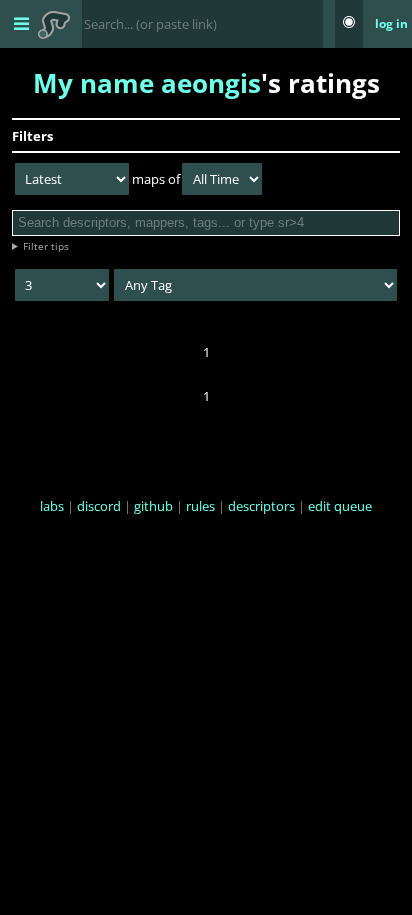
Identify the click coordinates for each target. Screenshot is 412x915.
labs (52, 506)
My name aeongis (147, 83)
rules (200, 506)
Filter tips (46, 246)
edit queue (340, 506)
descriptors (261, 506)
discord (99, 506)
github (153, 506)
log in (391, 23)
